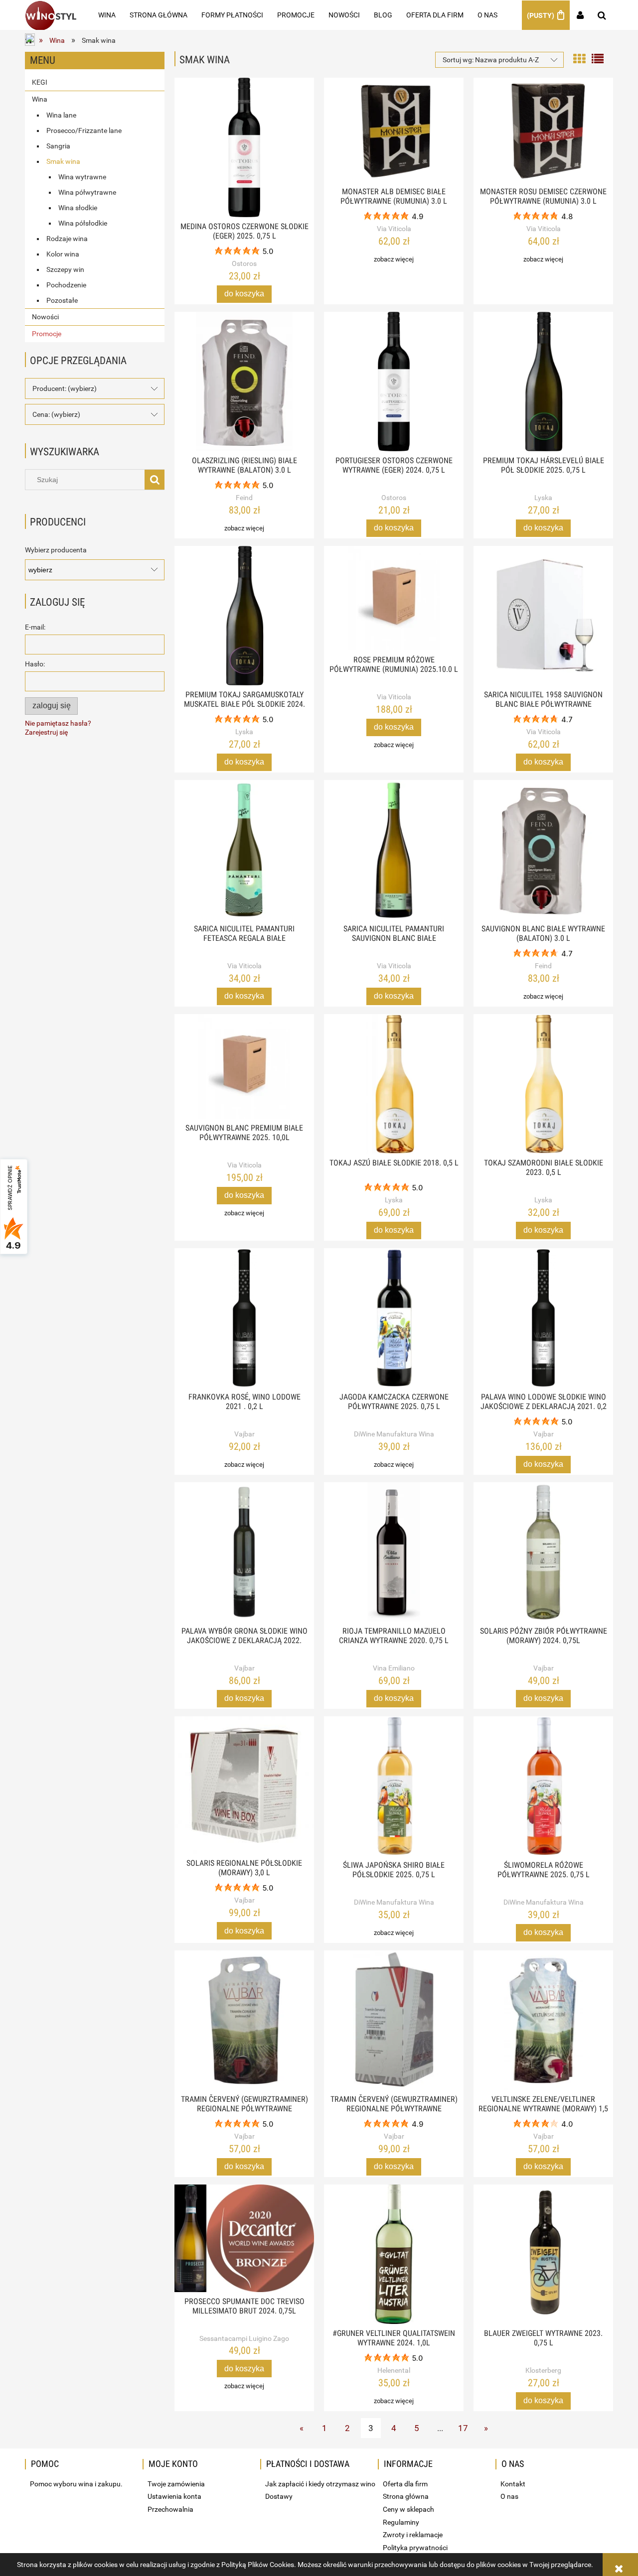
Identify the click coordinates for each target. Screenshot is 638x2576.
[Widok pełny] (598, 58)
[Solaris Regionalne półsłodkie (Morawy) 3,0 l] (244, 1785)
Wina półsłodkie (83, 223)
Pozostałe (62, 300)
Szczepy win (65, 269)
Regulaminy (401, 2522)
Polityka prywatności (415, 2548)
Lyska (543, 498)
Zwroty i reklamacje (413, 2535)
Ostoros (244, 263)
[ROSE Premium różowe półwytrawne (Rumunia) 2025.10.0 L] (394, 598)
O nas (509, 2496)
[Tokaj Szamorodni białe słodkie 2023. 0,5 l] (543, 1084)
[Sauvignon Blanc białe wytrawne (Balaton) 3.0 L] (543, 850)
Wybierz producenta (56, 550)
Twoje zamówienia (176, 2484)
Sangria (58, 146)
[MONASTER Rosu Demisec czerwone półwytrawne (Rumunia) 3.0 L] (543, 130)
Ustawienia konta (174, 2496)
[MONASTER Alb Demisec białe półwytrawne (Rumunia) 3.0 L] (394, 130)
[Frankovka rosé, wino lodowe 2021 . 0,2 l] (244, 1318)
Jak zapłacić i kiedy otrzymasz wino (320, 2484)
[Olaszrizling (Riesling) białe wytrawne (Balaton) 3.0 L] (244, 382)
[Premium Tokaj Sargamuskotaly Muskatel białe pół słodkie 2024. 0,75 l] (244, 616)
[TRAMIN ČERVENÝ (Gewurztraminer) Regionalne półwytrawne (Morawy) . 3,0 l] (394, 2020)
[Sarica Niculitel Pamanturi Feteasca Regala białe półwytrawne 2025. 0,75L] (244, 850)
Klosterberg (543, 2370)
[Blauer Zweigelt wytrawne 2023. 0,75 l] (543, 2254)
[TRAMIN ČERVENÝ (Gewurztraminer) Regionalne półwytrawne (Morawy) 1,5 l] (244, 2020)
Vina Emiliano (394, 1668)
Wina (40, 99)
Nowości (45, 317)
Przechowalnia (170, 2509)
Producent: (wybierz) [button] (65, 388)
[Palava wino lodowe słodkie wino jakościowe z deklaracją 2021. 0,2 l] (543, 1318)
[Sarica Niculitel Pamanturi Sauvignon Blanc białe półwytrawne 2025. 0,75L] (394, 850)
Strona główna (406, 2496)
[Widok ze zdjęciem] (579, 58)
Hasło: (35, 664)
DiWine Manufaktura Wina (394, 1434)
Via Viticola (394, 229)
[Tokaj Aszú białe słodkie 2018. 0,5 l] (394, 1084)
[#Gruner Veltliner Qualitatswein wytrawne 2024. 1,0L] (394, 2254)
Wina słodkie (78, 208)
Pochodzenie (66, 285)
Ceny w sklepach (408, 2509)
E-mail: (35, 627)
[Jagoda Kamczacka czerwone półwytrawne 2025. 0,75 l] (394, 1318)
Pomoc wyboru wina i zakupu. (76, 2484)
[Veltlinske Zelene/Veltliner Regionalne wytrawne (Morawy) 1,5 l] (543, 2020)
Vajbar (244, 1434)
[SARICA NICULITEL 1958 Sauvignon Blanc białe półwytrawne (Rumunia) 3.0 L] (543, 616)
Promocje (47, 334)
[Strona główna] (51, 15)
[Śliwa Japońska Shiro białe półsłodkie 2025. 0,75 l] (394, 1786)
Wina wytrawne (82, 177)
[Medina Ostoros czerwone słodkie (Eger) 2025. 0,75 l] (244, 147)
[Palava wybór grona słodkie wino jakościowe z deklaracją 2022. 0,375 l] (244, 1552)
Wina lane (61, 115)
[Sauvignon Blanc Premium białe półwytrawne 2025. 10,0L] (244, 1066)
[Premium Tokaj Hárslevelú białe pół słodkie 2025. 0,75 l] (543, 382)
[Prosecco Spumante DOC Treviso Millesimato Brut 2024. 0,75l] (244, 2238)
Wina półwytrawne (87, 192)
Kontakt (513, 2484)
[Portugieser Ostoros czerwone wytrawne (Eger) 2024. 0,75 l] (394, 382)
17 (463, 2428)
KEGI (40, 82)
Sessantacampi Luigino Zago (244, 2338)
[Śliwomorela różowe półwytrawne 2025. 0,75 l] (543, 1786)
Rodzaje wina (67, 239)
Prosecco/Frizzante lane (84, 130)
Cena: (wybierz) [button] (56, 414)
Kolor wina (63, 254)
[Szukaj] (155, 480)
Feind (244, 498)
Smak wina (63, 161)
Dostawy (279, 2496)
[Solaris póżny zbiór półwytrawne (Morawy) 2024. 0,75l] (543, 1552)
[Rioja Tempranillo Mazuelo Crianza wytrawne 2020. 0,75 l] (394, 1552)
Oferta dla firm (405, 2484)
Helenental (394, 2370)
